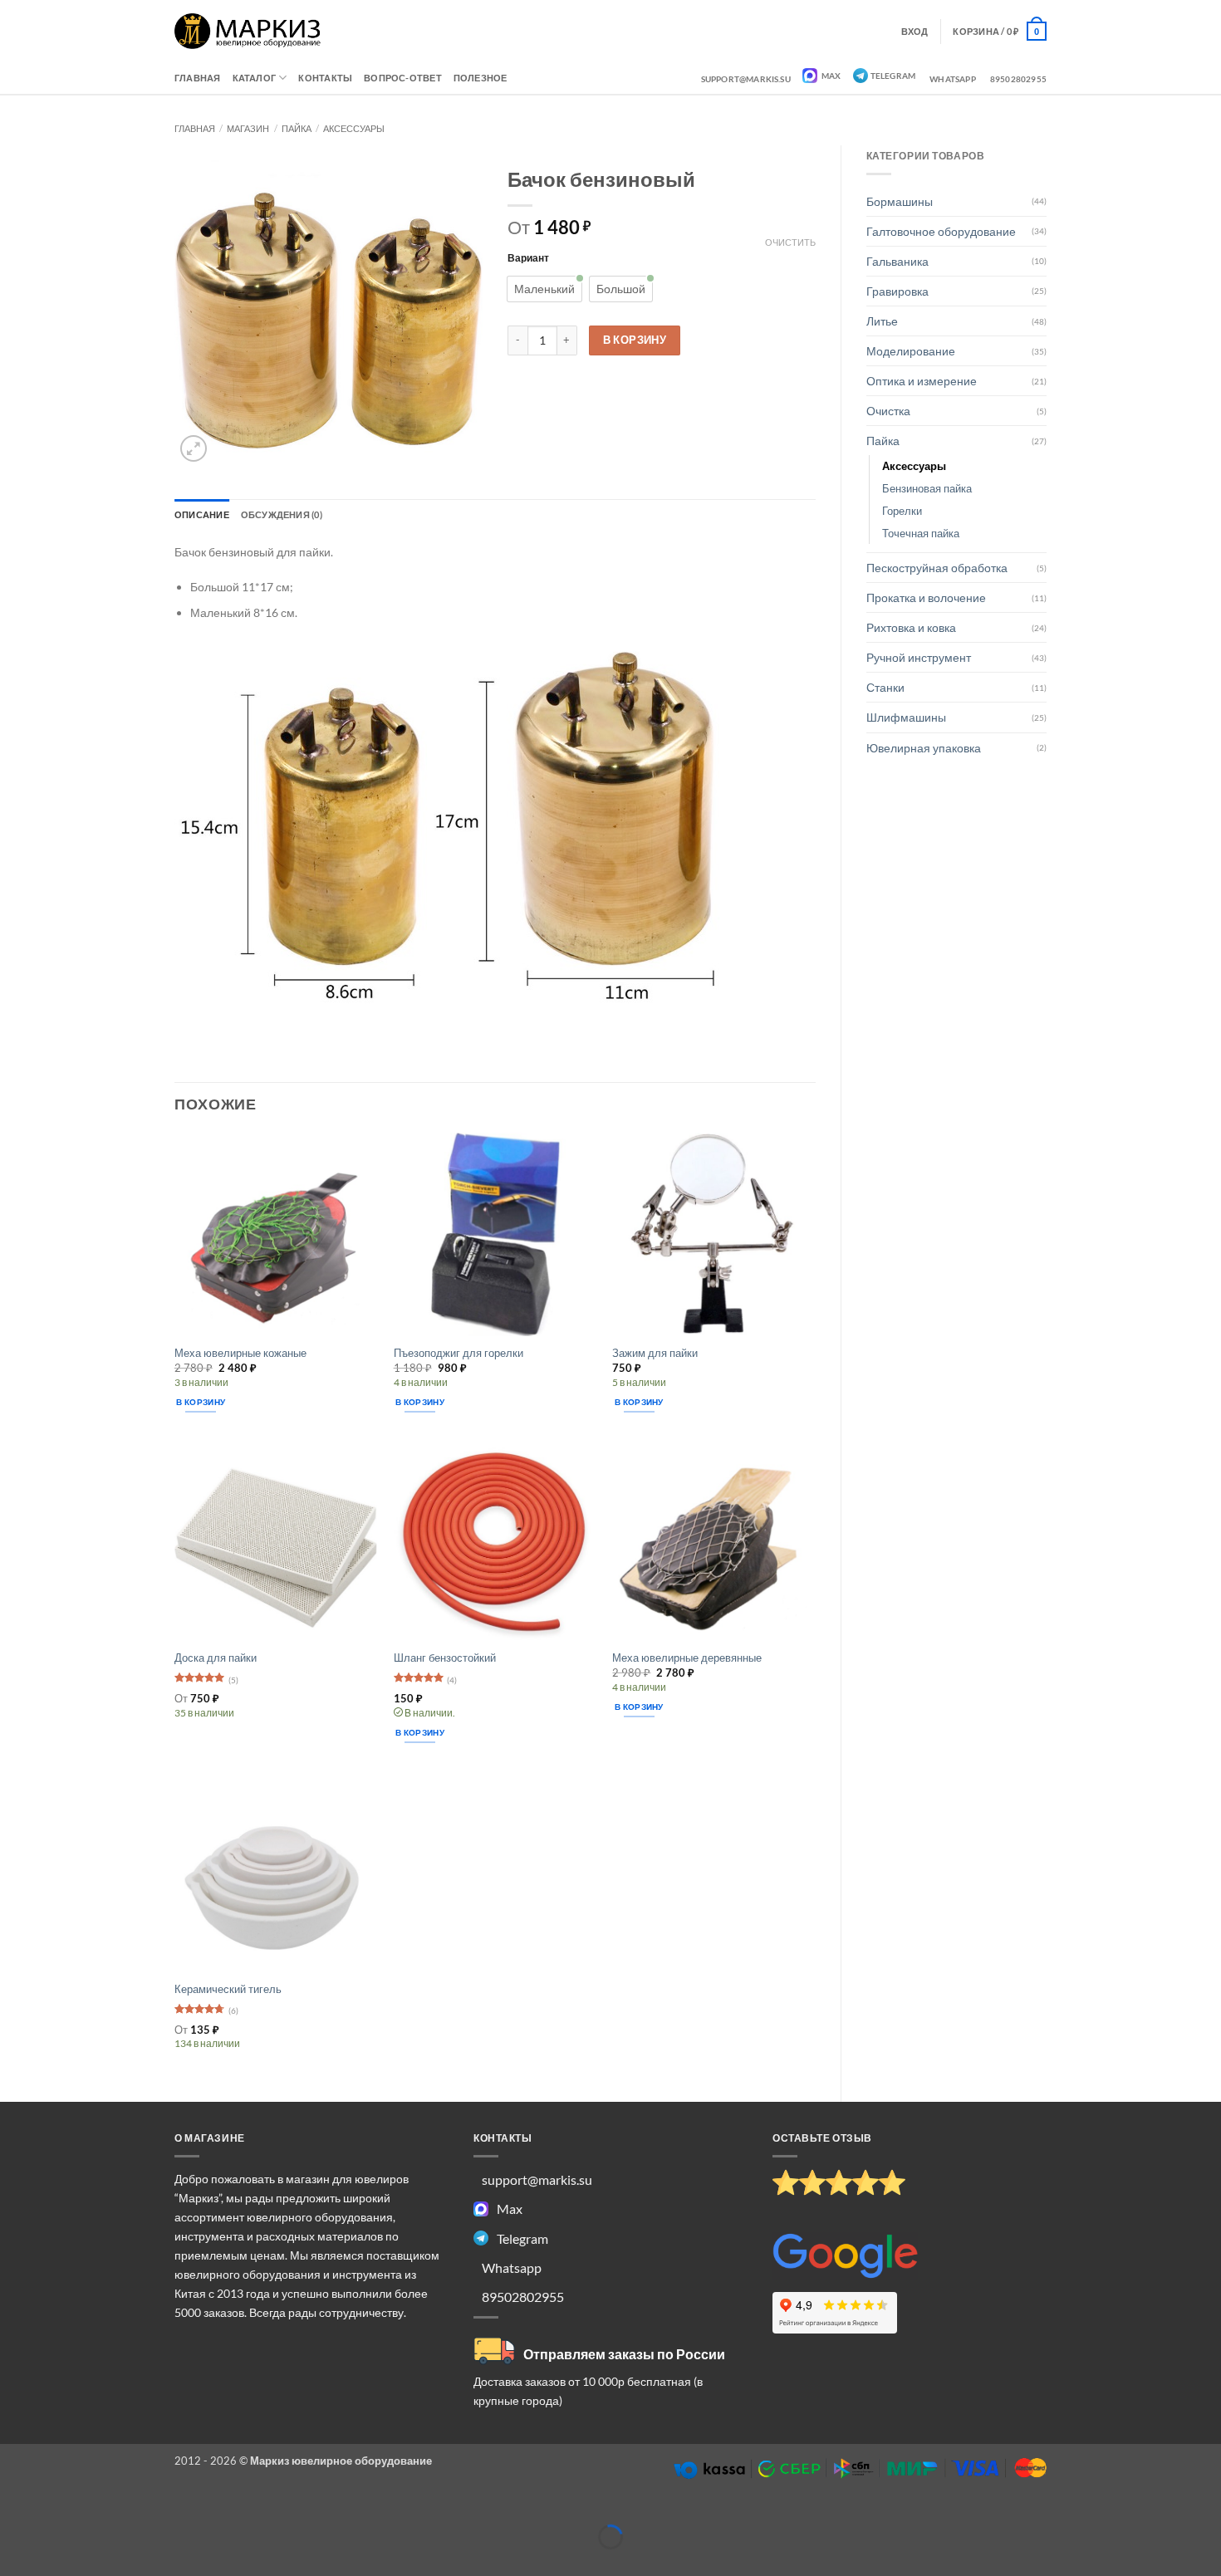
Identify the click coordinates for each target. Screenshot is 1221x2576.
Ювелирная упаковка (924, 748)
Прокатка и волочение (926, 597)
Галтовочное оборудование (941, 231)
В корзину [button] (201, 1402)
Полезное (481, 78)
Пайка (297, 128)
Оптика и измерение (922, 381)
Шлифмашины (906, 717)
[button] (1000, 31)
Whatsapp (953, 79)
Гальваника (897, 261)
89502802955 (1018, 79)
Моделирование (911, 351)
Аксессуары (354, 128)
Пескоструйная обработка (937, 568)
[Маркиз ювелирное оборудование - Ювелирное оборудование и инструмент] (248, 31)
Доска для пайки (216, 1658)
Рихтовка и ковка (911, 627)
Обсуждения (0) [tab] (282, 514)
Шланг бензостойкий (445, 1658)
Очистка (888, 411)
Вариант (528, 257)
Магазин (248, 128)
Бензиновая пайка (927, 488)
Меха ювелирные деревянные (687, 1658)
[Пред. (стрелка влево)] (14, 2563)
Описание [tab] (202, 514)
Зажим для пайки (655, 1353)
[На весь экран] (54, 2511)
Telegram (893, 76)
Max (831, 76)
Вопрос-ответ (403, 78)
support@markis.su (746, 79)
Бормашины (900, 201)
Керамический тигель (228, 1989)
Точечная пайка (921, 533)
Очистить (790, 242)
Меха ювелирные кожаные (240, 1353)
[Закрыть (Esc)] (136, 2511)
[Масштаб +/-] (14, 2511)
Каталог (255, 78)
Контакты (325, 78)
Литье (882, 321)
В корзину (635, 340)
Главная (198, 78)
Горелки (902, 511)
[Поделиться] (95, 2511)
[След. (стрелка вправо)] (54, 2563)
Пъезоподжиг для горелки (458, 1353)
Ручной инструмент (919, 657)
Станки (885, 687)
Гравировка (897, 291)
